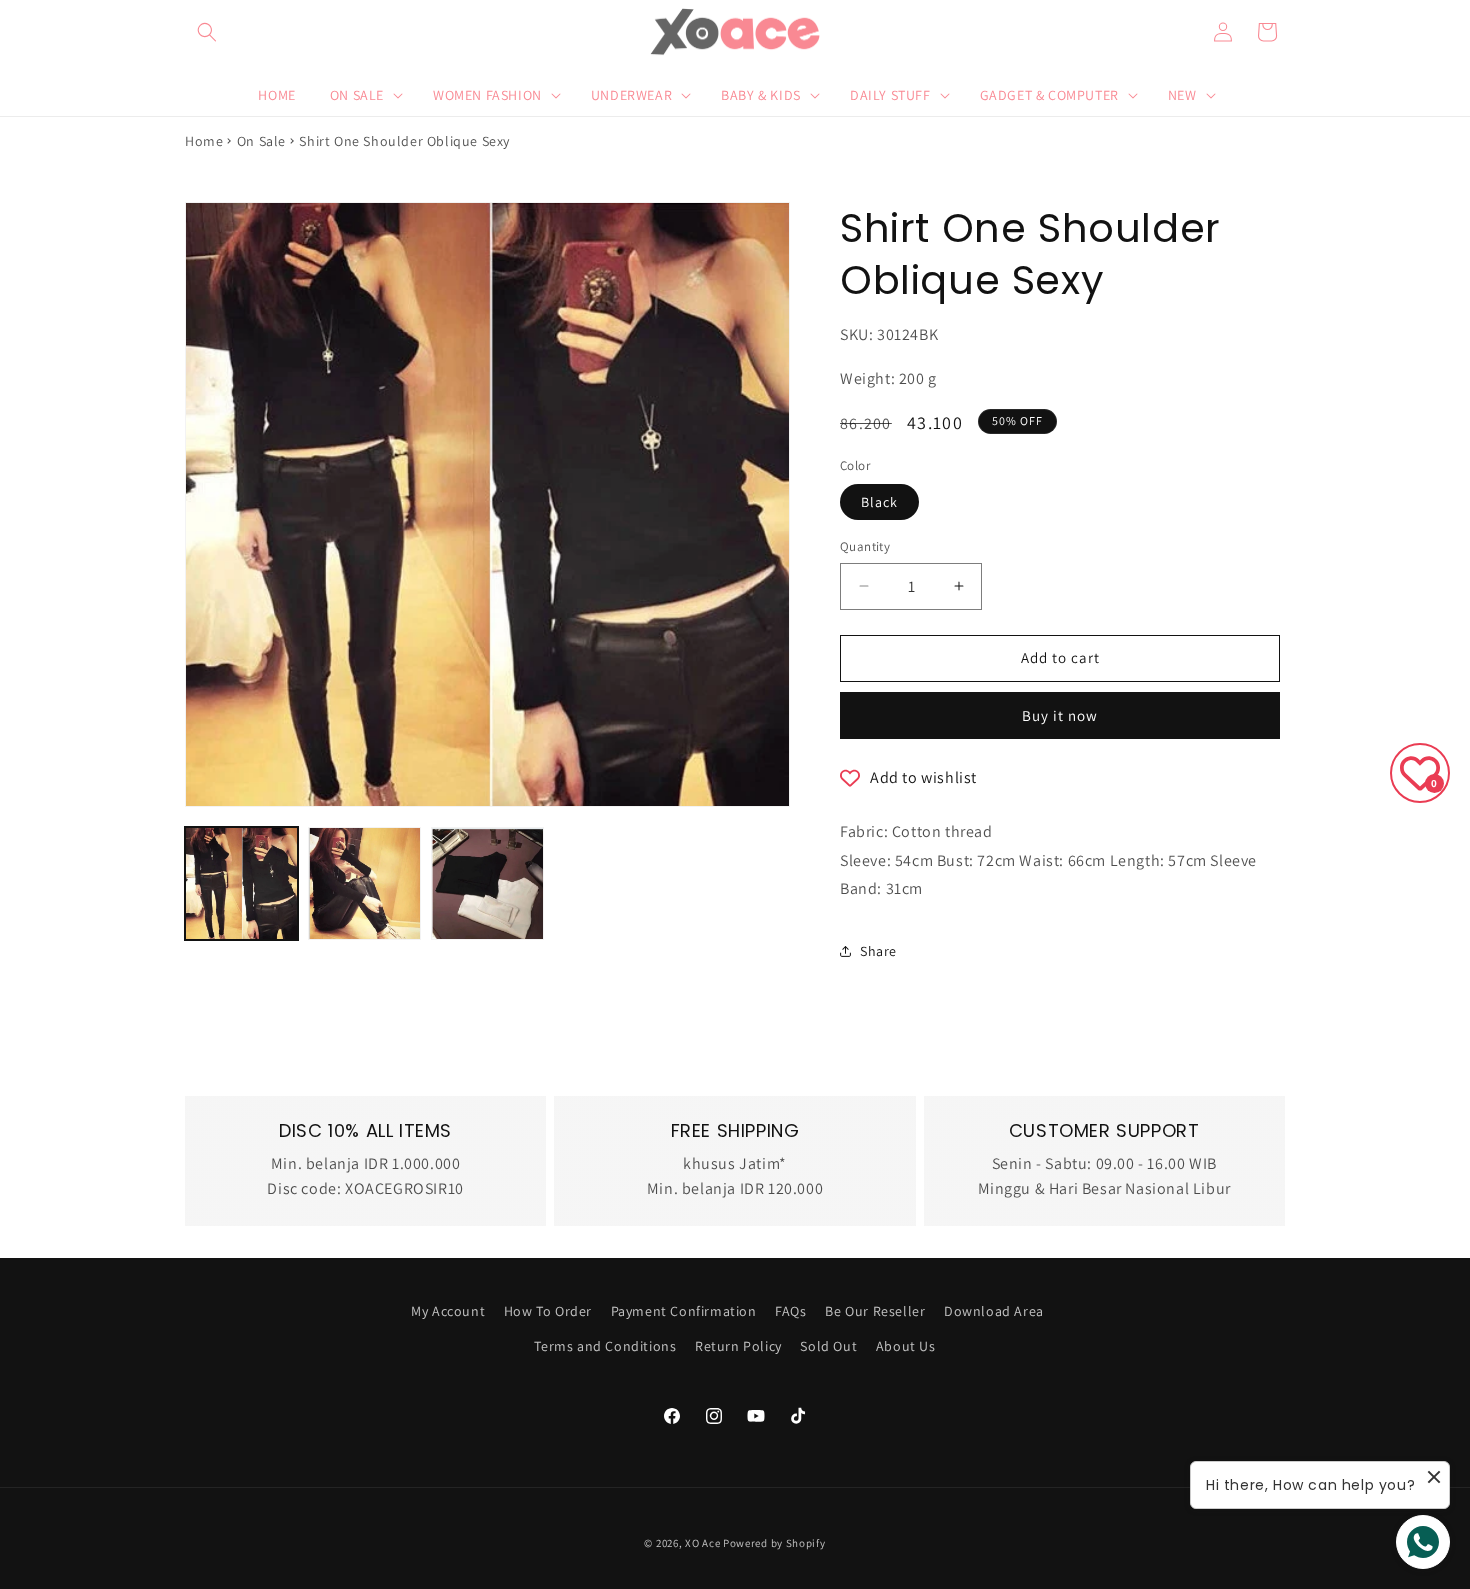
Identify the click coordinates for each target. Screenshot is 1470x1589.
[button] (207, 32)
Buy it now (1060, 715)
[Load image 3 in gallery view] (487, 883)
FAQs (790, 1311)
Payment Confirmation (684, 1311)
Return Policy (738, 1346)
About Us (906, 1346)
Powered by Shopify (774, 1543)
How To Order (548, 1311)
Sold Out (828, 1346)
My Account (448, 1311)
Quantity (865, 546)
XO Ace (702, 1543)
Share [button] (878, 951)
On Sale (261, 141)
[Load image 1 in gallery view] (241, 883)
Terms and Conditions (605, 1346)
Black (879, 502)
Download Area (994, 1311)
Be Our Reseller (875, 1311)
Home (204, 141)
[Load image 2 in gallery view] (364, 883)
